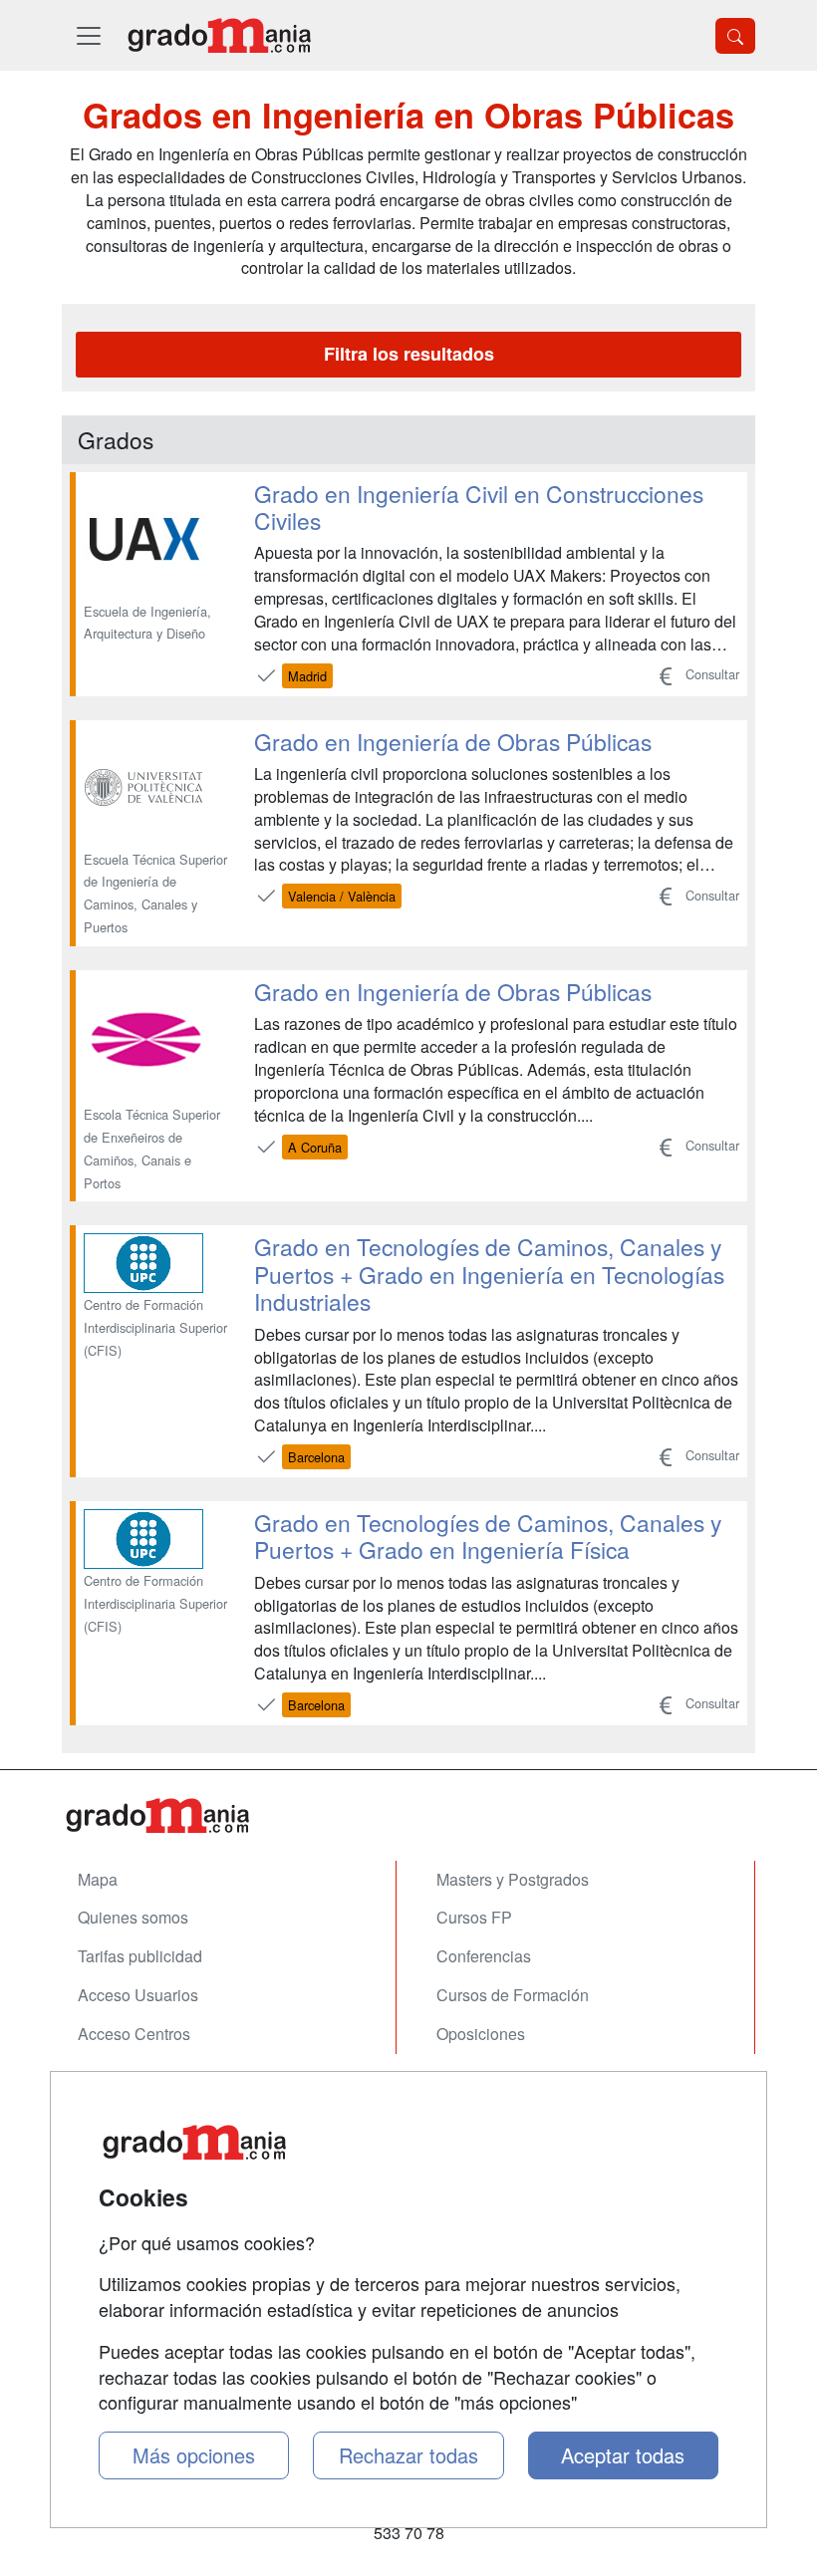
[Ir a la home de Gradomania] (219, 35)
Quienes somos (133, 1917)
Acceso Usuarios (138, 1995)
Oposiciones (481, 2034)
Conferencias (484, 1956)
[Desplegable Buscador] (735, 36)
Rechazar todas (408, 2455)
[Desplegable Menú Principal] (89, 35)
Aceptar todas (623, 2455)
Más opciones (194, 2455)
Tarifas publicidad (140, 1956)
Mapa (98, 1879)
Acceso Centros (134, 2034)
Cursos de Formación (513, 1995)
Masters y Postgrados (513, 1879)
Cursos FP (474, 1917)
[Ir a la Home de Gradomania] (408, 1815)
